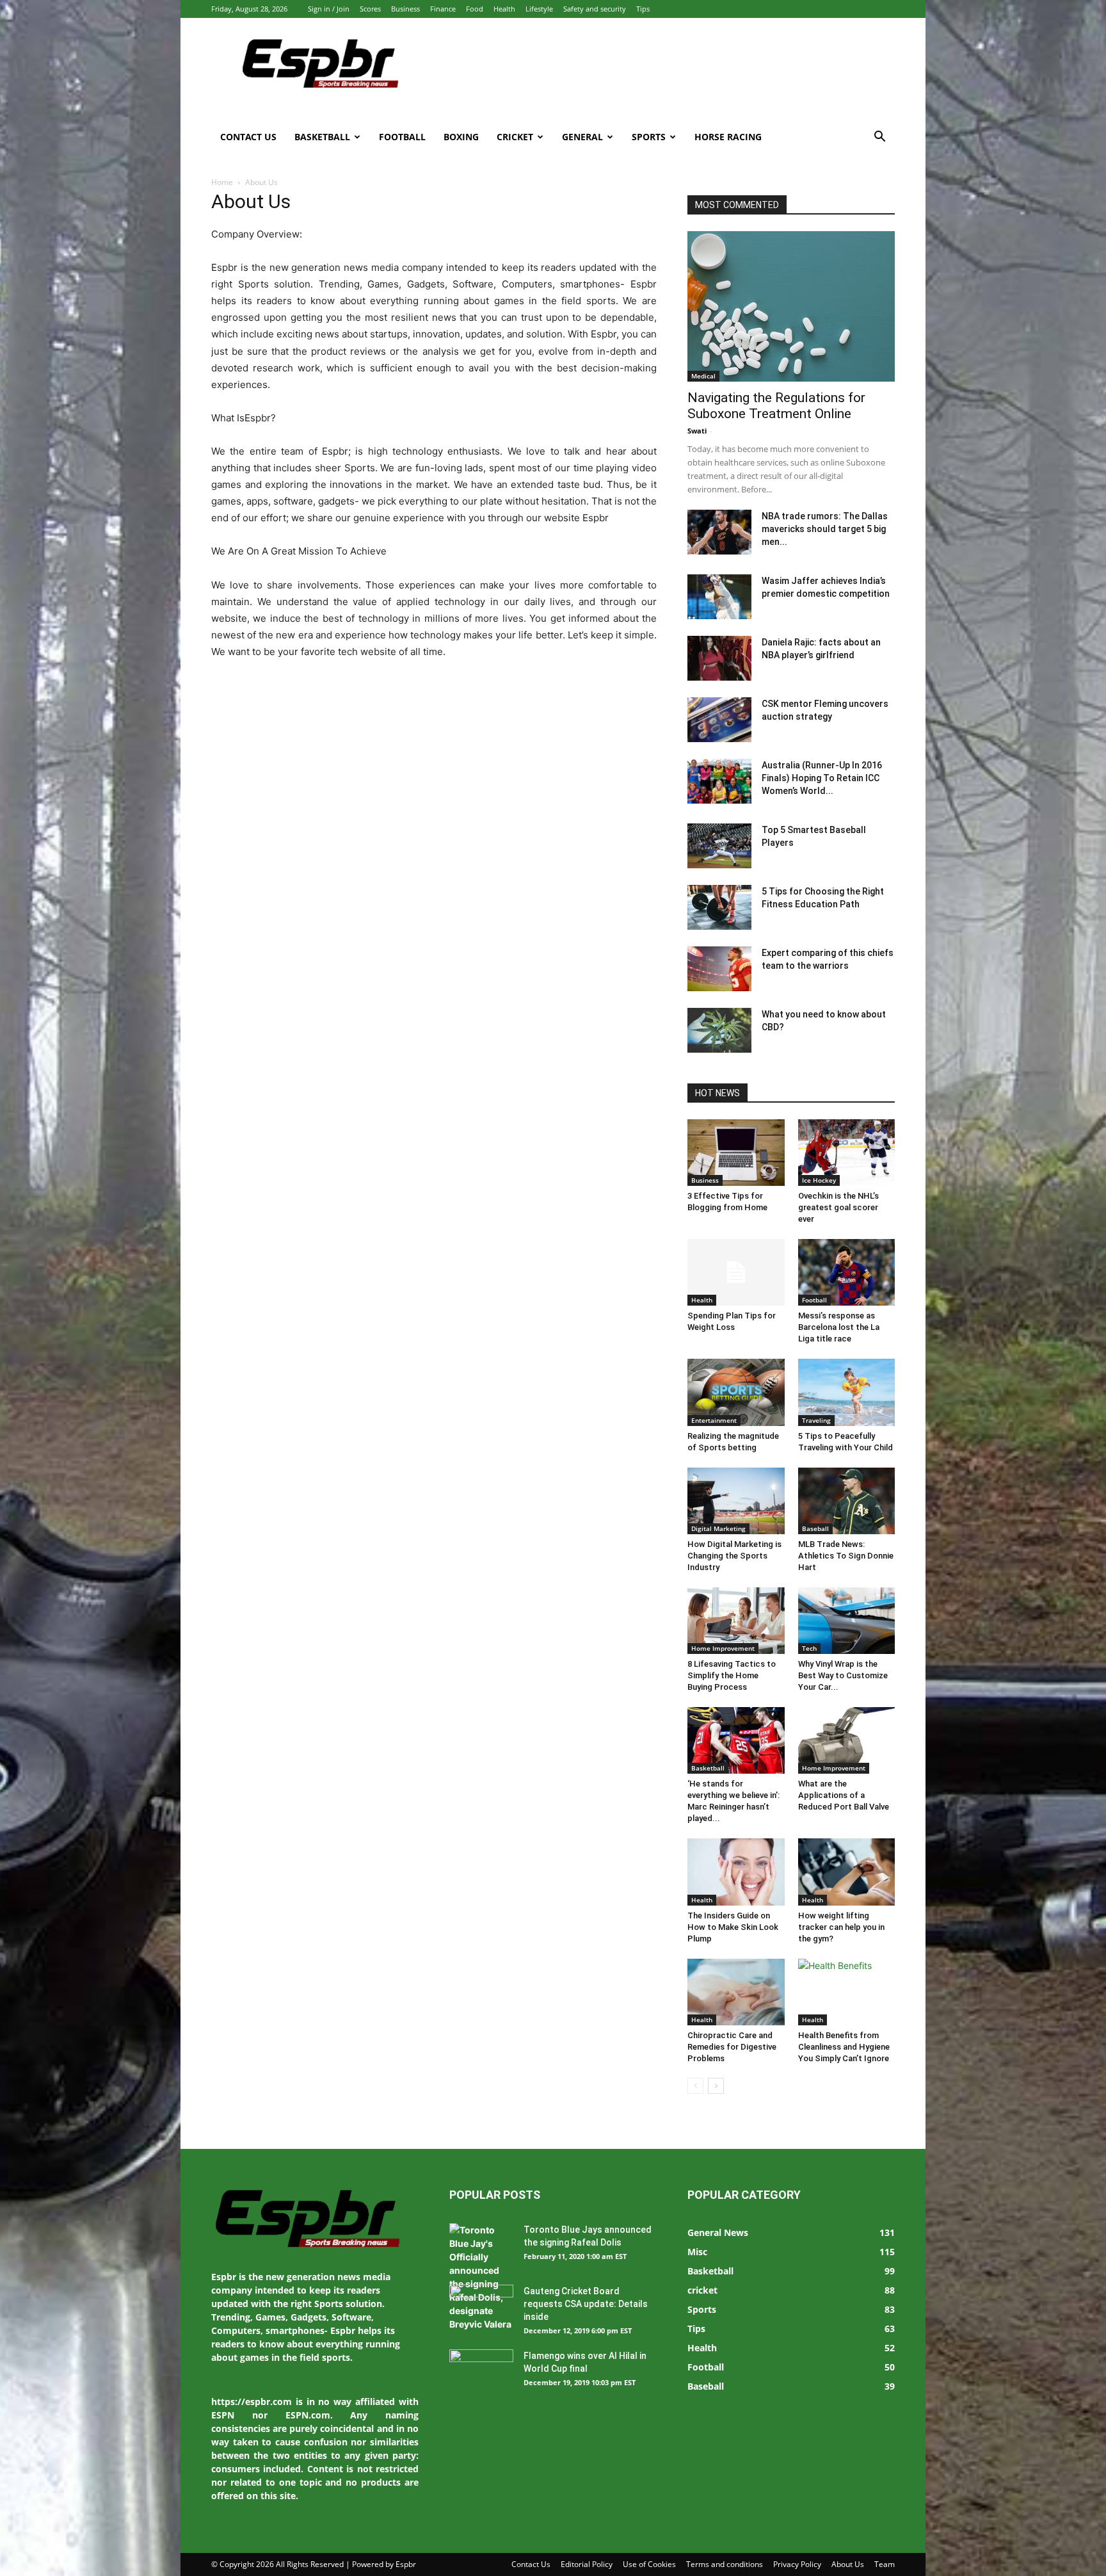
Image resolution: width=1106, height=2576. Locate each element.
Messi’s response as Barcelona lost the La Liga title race (839, 1327)
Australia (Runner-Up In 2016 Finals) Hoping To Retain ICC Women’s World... (822, 778)
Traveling (816, 1420)
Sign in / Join (329, 9)
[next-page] (716, 2086)
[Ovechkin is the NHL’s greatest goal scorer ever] (847, 1153)
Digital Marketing (718, 1528)
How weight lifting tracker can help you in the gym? (841, 1927)
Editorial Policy (587, 2564)
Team (885, 2564)
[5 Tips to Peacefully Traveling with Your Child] (847, 1392)
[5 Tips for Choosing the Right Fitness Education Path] (719, 907)
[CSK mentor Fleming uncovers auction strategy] (719, 720)
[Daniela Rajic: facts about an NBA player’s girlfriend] (719, 658)
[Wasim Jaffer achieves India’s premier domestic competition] (719, 597)
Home (222, 182)
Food (475, 9)
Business (405, 9)
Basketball (322, 137)
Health (504, 9)
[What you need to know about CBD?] (719, 1030)
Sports (649, 137)
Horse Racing (728, 137)
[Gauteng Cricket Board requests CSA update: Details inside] (481, 2307)
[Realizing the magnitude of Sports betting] (736, 1392)
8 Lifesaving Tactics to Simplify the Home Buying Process (732, 1675)
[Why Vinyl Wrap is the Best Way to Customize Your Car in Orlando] (847, 1621)
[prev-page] (695, 2086)
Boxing (461, 137)
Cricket (515, 137)
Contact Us (248, 137)
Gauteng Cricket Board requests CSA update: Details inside (586, 2304)
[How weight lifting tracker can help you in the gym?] (847, 1872)
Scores (370, 9)
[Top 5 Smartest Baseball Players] (719, 846)
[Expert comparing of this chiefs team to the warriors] (719, 969)
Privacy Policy (797, 2564)
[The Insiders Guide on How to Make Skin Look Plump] (736, 1872)
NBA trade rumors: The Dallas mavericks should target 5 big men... (825, 529)
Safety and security (595, 9)
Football (402, 137)
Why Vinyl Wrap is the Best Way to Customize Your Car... (843, 1675)
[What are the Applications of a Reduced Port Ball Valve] (847, 1740)
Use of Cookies (649, 2564)
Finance (443, 9)
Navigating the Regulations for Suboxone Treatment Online (776, 406)
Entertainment (714, 1420)
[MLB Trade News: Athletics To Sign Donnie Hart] (847, 1501)
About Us (848, 2564)
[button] (879, 138)
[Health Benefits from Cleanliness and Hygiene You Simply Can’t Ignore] (847, 1992)
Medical (703, 376)
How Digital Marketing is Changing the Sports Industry (734, 1556)
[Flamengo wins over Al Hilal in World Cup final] (481, 2372)
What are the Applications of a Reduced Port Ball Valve (844, 1795)
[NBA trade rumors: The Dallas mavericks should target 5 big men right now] (719, 532)
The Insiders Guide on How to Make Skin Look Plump (733, 1927)
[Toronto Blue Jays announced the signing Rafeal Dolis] (481, 2277)
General (582, 137)
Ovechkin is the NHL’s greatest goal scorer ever (838, 1207)
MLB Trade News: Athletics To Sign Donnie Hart (846, 1556)
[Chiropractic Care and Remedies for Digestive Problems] (736, 1992)
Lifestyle (539, 9)
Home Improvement (723, 1648)
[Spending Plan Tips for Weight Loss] (736, 1272)
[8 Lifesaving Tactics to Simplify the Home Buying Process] (736, 1621)
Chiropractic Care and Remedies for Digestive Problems (732, 2047)
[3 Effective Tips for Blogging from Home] (736, 1153)
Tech (809, 1648)
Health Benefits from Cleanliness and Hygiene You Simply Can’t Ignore (844, 2047)
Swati (697, 431)
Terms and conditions (725, 2564)
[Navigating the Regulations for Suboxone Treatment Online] (791, 306)
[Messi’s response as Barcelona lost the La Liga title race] (847, 1272)
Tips (643, 9)
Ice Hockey (819, 1180)
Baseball (815, 1528)
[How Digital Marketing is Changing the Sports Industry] (736, 1501)
